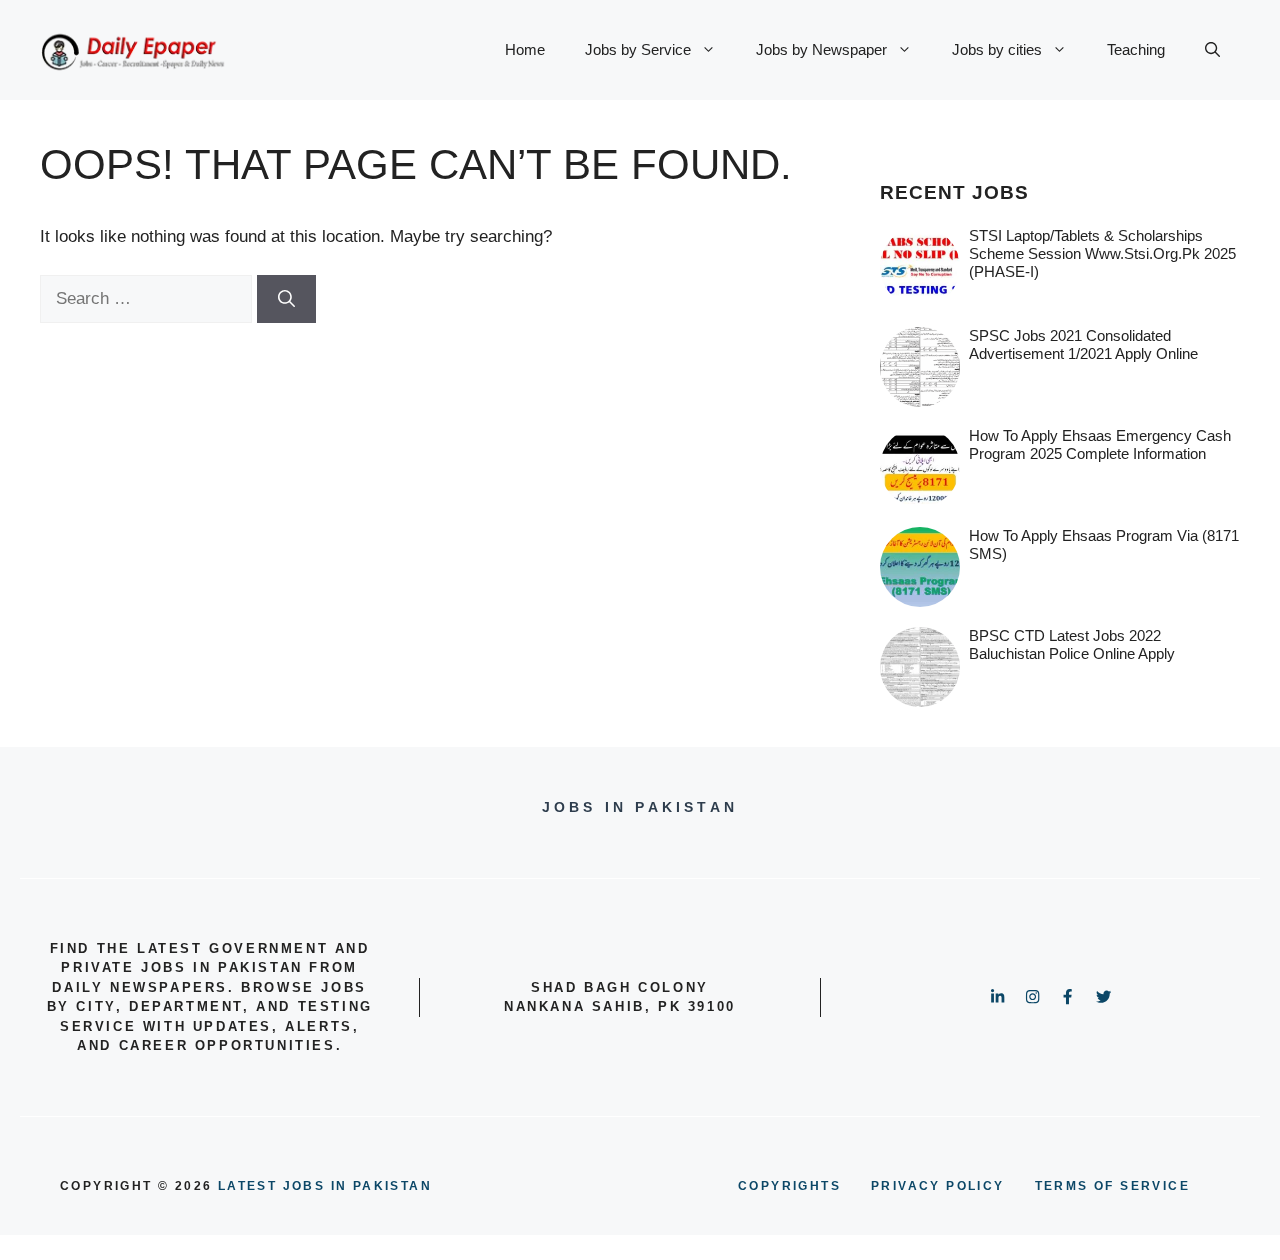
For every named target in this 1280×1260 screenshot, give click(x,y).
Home (525, 49)
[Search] (286, 299)
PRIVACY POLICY (938, 1186)
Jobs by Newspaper (821, 49)
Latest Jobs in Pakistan (325, 1186)
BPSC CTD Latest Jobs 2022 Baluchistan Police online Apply (1072, 644)
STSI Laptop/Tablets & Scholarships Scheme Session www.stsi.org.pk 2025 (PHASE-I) (1102, 253)
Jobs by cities (997, 49)
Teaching (1136, 49)
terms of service (1112, 1186)
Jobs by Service (638, 49)
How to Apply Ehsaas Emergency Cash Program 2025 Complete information (1100, 444)
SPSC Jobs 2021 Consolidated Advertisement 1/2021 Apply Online (1083, 344)
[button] (1212, 50)
